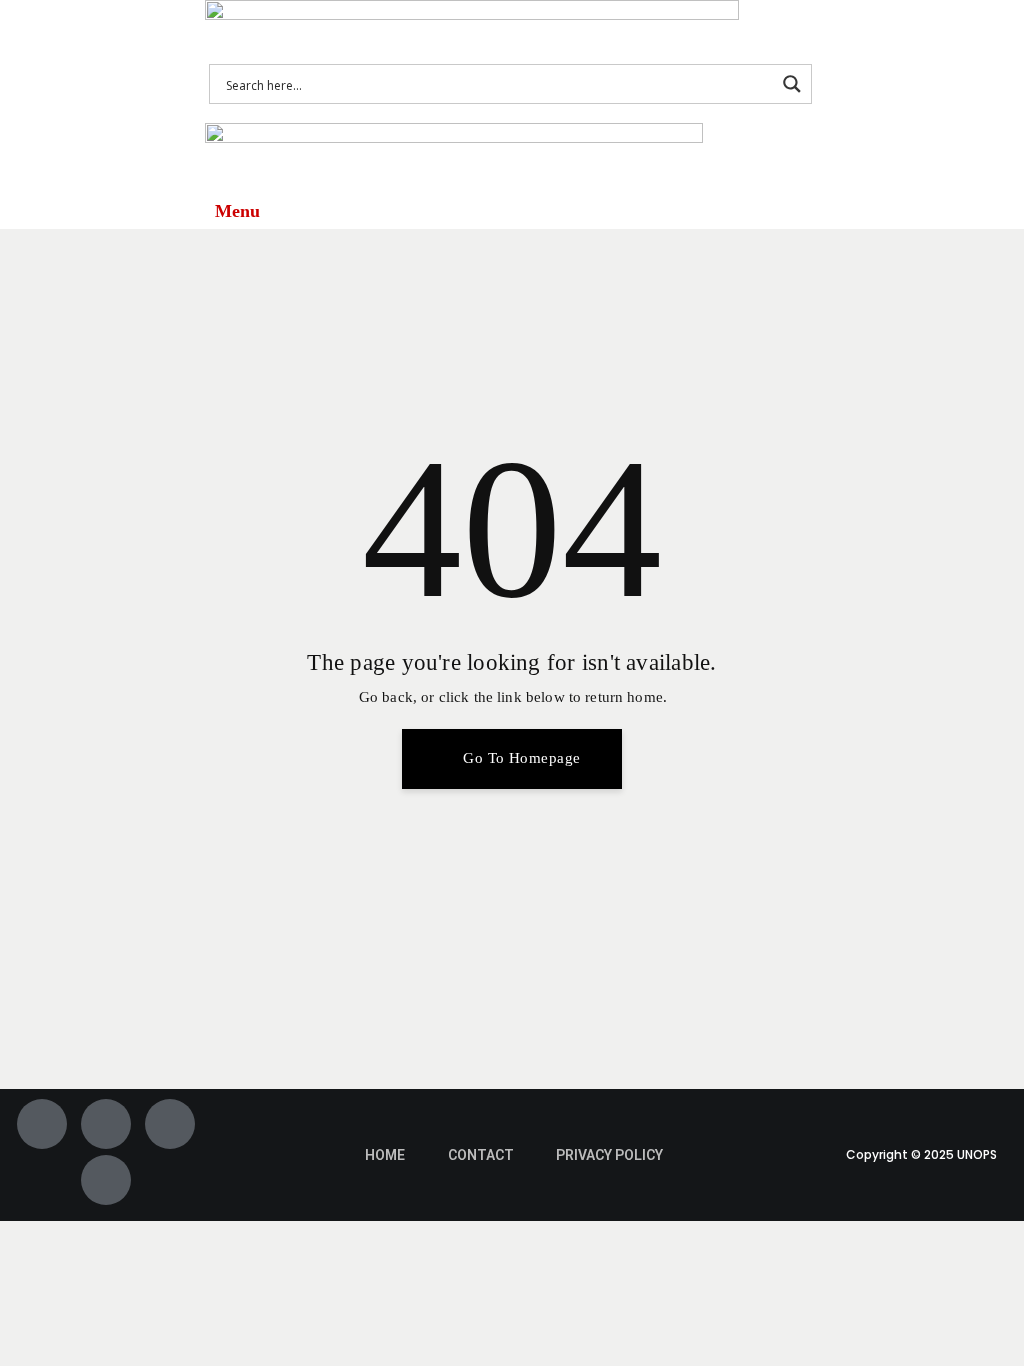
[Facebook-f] (42, 1124)
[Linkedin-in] (106, 1180)
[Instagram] (170, 1124)
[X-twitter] (106, 1124)
